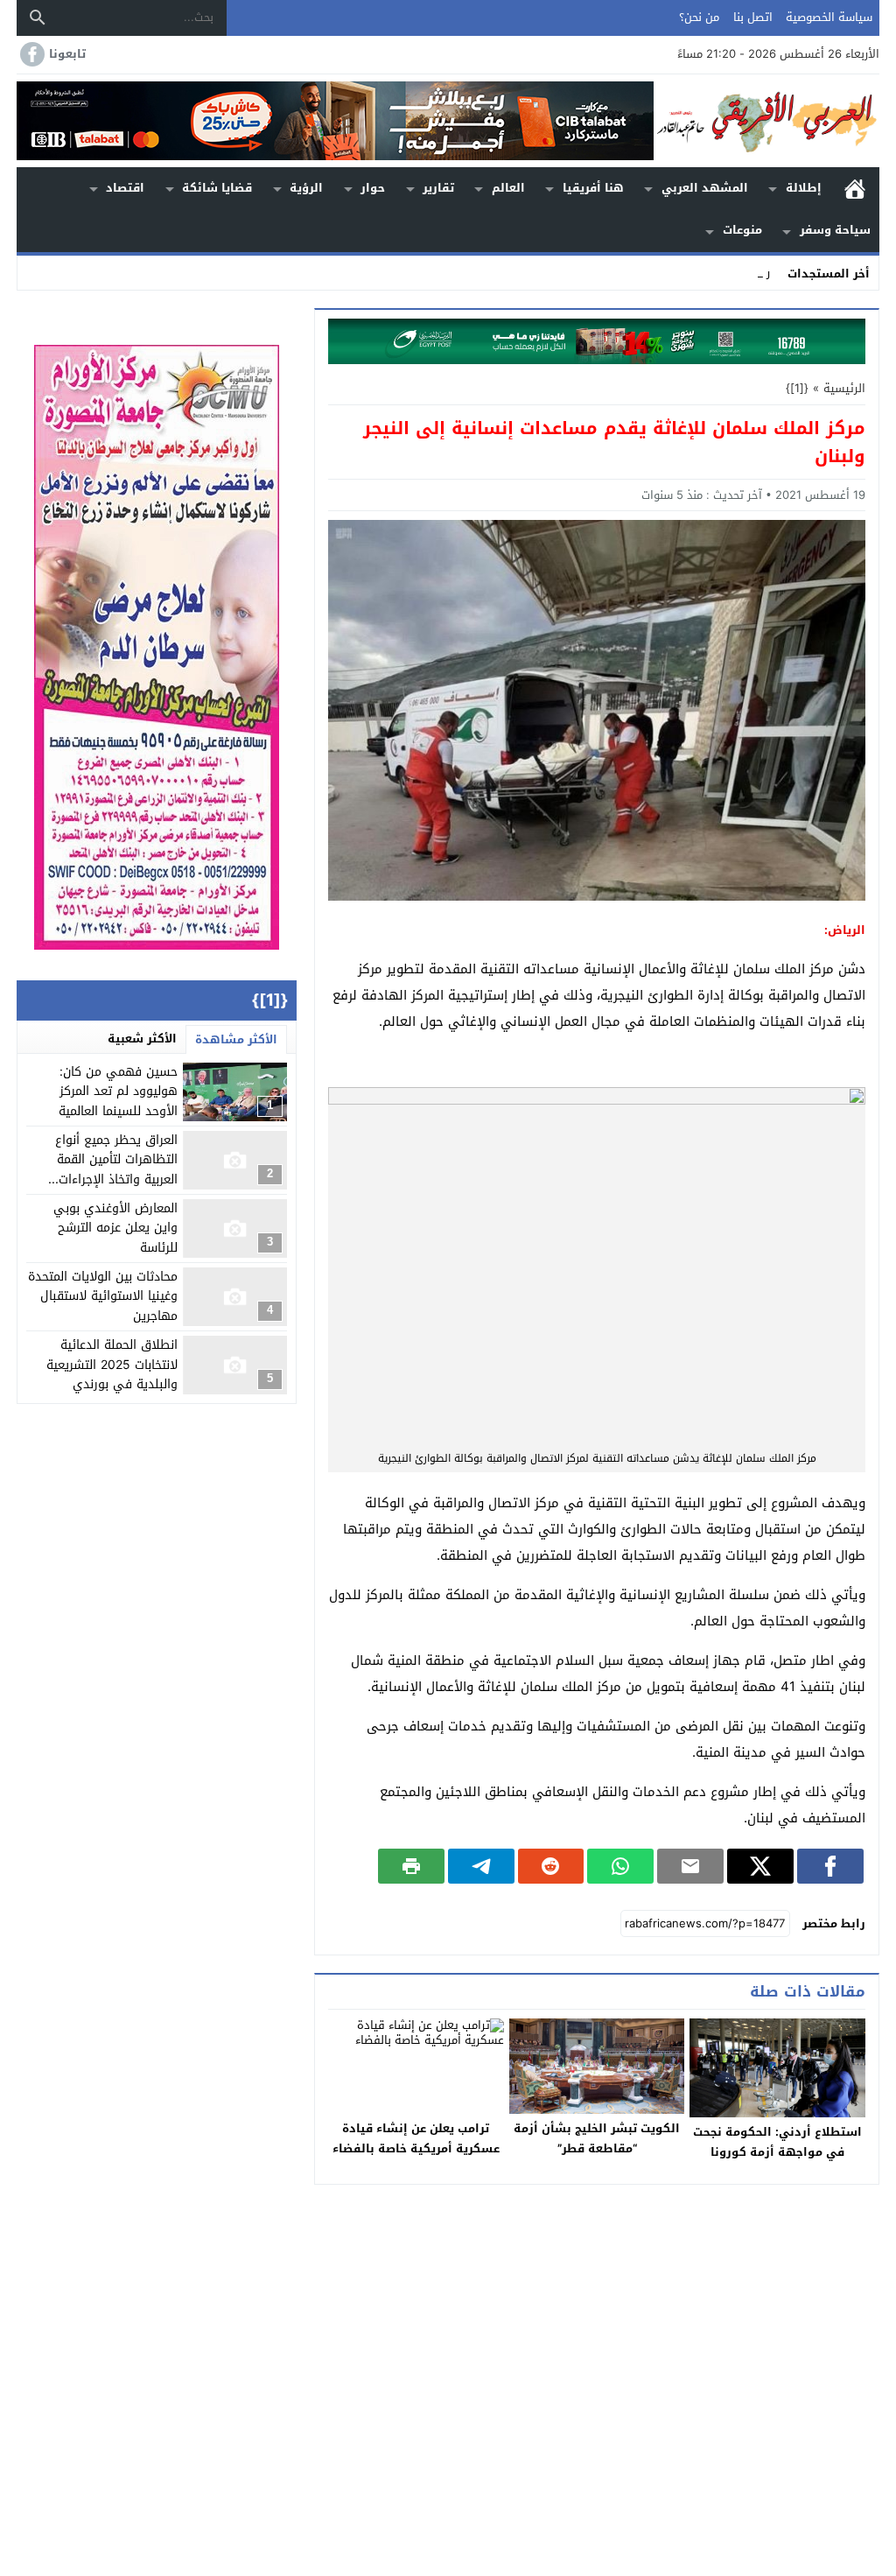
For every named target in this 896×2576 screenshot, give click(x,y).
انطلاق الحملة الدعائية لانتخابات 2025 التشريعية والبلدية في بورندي (112, 1365)
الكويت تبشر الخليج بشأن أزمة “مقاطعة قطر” (597, 2138)
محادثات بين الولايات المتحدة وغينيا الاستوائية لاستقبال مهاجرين (103, 1296)
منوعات (742, 230)
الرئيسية (855, 189)
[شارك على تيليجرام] (481, 1866)
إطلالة (804, 188)
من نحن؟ (699, 17)
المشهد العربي (705, 188)
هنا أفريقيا (593, 188)
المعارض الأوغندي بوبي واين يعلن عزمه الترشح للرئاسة (115, 1228)
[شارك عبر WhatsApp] (620, 1866)
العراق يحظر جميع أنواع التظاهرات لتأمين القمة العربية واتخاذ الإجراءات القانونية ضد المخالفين (116, 1169)
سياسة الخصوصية (829, 17)
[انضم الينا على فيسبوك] (31, 54)
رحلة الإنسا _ (739, 273)
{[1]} (797, 388)
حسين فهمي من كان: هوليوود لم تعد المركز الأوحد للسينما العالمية (118, 1091)
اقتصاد (125, 188)
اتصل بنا (753, 17)
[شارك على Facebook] (830, 1866)
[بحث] (38, 18)
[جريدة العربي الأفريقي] (766, 121)
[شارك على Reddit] (551, 1866)
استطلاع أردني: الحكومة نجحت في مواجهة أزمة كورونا (777, 2142)
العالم (508, 188)
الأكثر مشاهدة (236, 1039)
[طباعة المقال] (411, 1866)
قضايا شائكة (217, 188)
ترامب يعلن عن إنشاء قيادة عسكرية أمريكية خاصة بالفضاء (416, 2138)
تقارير (438, 188)
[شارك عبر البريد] (690, 1866)
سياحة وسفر (835, 230)
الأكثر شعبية (142, 1039)
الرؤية (306, 188)
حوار (373, 188)
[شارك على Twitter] (760, 1866)
